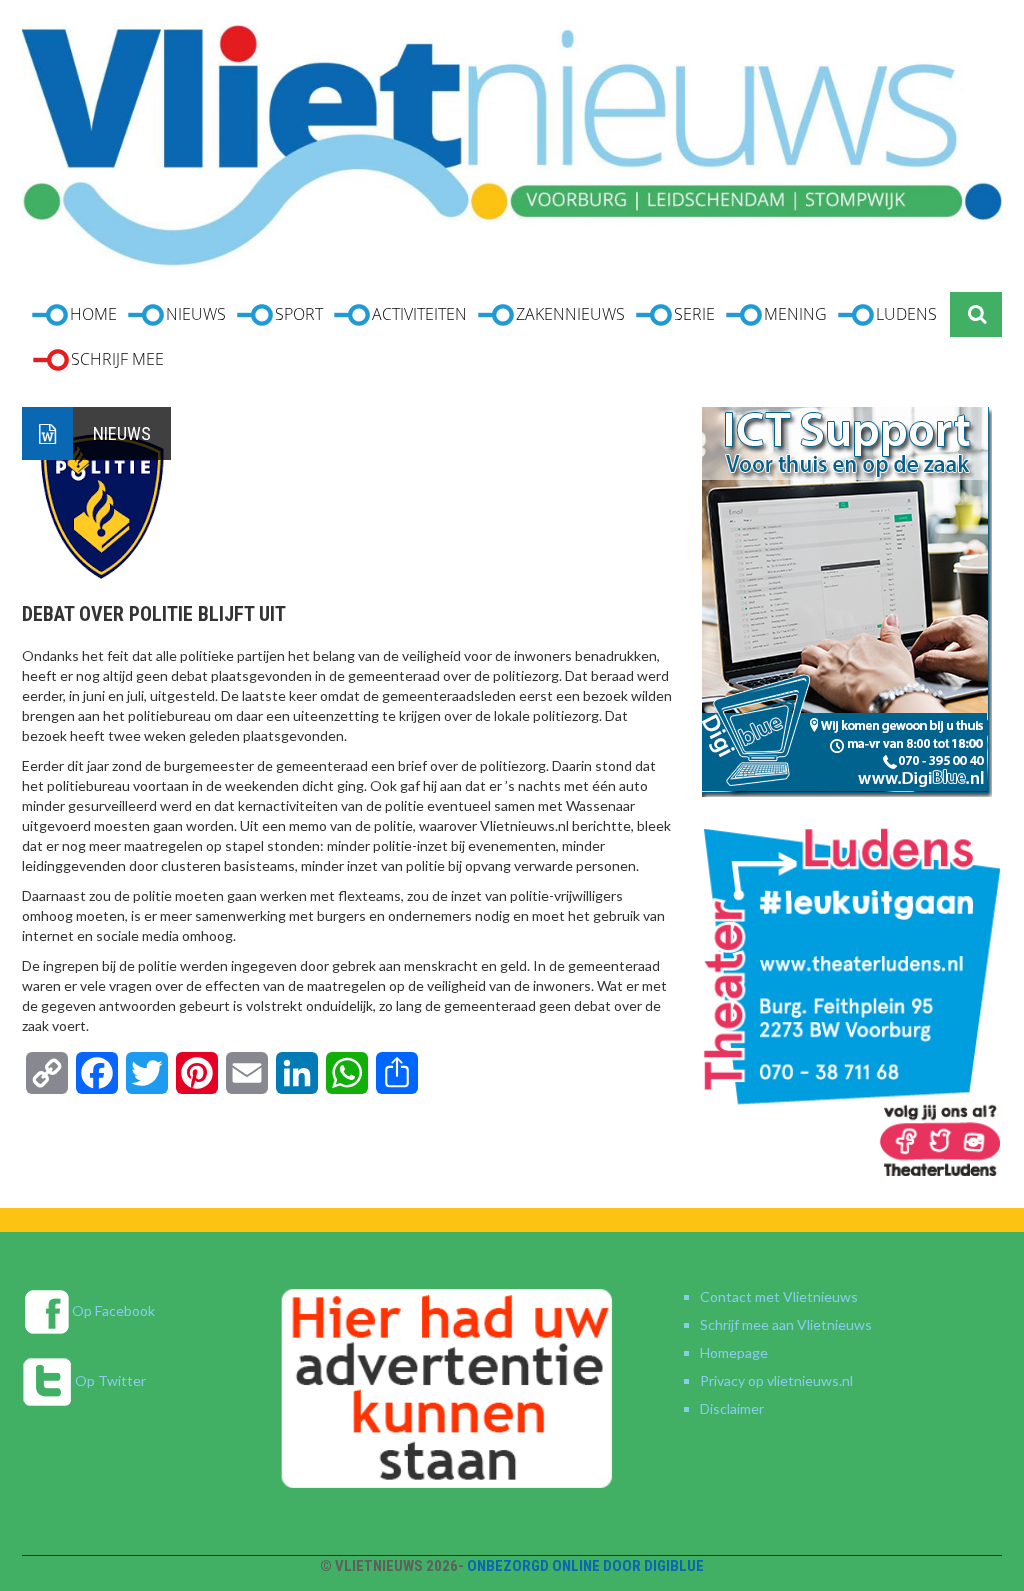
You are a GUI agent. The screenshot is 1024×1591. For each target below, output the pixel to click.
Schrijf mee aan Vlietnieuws (786, 1324)
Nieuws (122, 433)
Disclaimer (732, 1408)
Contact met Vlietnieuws (779, 1296)
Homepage (734, 1352)
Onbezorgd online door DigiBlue (585, 1566)
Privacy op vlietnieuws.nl (776, 1380)
